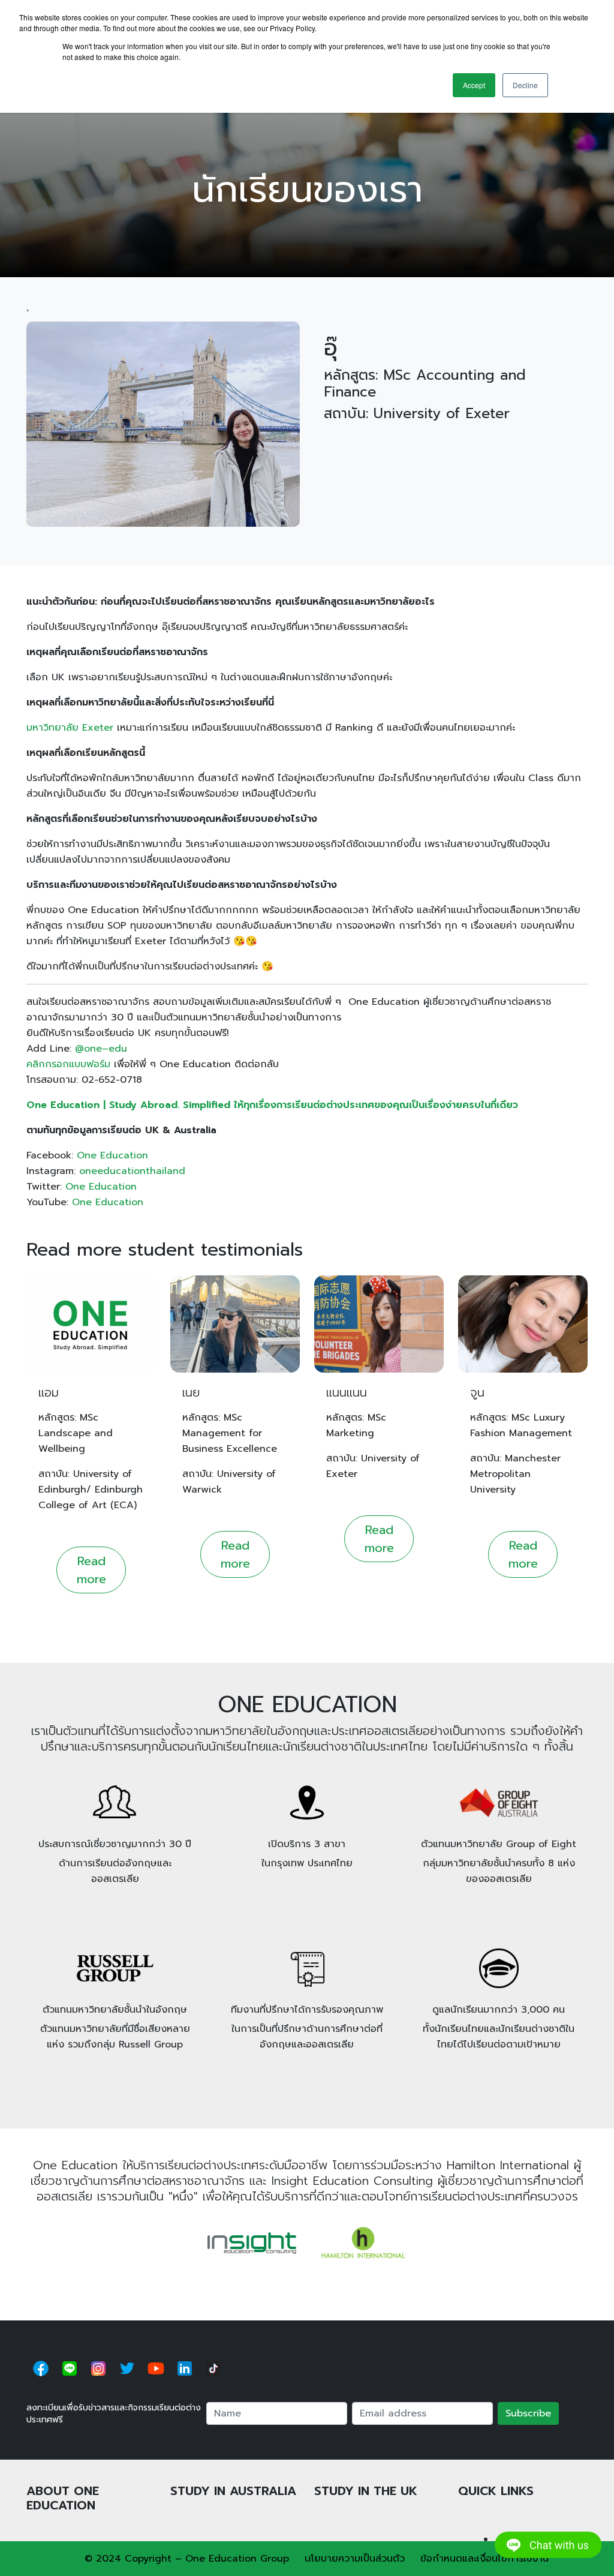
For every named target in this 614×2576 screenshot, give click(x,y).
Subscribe (528, 2413)
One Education (112, 1155)
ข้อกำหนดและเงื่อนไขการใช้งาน (484, 2559)
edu (118, 1049)
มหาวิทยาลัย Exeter (70, 728)
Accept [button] (474, 85)
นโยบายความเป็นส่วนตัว (355, 2559)
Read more (91, 1570)
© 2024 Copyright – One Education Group (187, 2559)
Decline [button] (525, 85)
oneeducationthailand (132, 1171)
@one (88, 1049)
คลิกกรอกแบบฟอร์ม (68, 1064)
